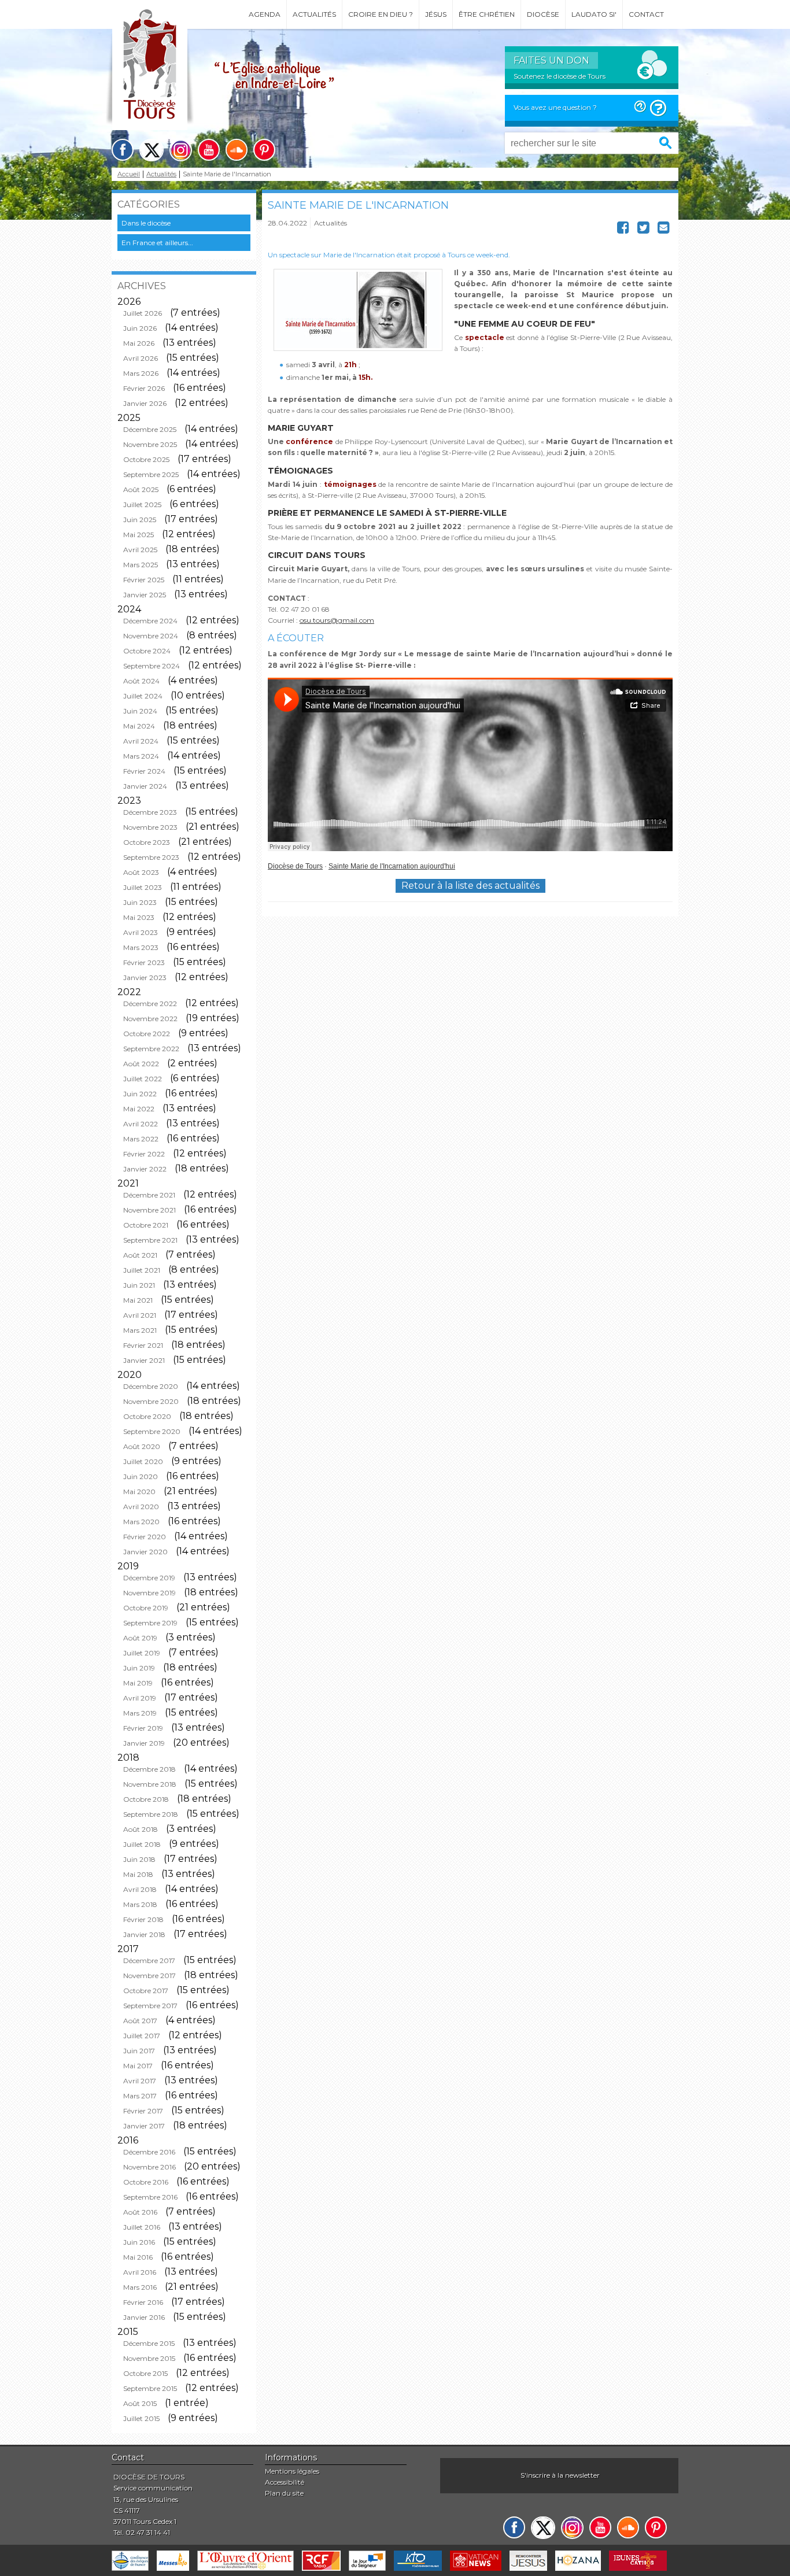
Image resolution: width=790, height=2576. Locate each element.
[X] (152, 150)
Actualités (314, 14)
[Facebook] (123, 150)
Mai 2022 (139, 1109)
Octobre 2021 (146, 1225)
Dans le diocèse (146, 223)
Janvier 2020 (145, 1552)
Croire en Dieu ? (381, 14)
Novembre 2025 (150, 444)
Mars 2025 (141, 565)
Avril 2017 (140, 2081)
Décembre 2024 (150, 621)
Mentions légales (292, 2471)
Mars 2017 (140, 2096)
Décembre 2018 (149, 1769)
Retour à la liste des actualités (470, 886)
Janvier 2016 (144, 2317)
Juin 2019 (139, 1668)
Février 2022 (144, 1154)
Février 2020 (145, 1537)
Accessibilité (285, 2482)
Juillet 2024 (143, 696)
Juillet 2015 (141, 2418)
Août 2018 (141, 1829)
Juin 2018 (139, 1859)
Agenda (265, 14)
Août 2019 (140, 1638)
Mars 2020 (141, 1522)
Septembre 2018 (151, 1814)
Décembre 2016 (149, 2152)
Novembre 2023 (150, 827)
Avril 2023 (141, 932)
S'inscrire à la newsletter (560, 2475)
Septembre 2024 (152, 666)
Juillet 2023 (143, 887)
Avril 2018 (140, 1889)
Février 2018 (143, 1919)
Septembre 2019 (150, 1623)
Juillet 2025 (142, 505)
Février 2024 (144, 771)
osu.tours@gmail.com (337, 620)
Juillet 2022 (143, 1079)
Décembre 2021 (149, 1195)
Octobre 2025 (146, 459)
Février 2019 (143, 1728)
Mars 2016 (140, 2287)
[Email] (664, 230)
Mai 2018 (138, 1874)
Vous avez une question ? (555, 107)
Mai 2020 (139, 1492)
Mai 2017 (138, 2066)
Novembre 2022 (150, 1019)
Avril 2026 (141, 358)
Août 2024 (141, 681)
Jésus (436, 14)
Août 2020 (142, 1446)
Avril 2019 (140, 1698)
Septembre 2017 (150, 2006)
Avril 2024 (141, 741)
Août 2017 (140, 2021)
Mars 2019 (140, 1713)
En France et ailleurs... (157, 243)
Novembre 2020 (151, 1401)
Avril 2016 (140, 2272)
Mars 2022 (141, 1139)
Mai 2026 (139, 343)
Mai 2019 (138, 1683)
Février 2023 (144, 962)
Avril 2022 (141, 1124)
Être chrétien (487, 14)
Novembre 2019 (149, 1593)
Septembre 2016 (150, 2197)
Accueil (129, 174)
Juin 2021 (139, 1285)
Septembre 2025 (151, 474)
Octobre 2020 (147, 1416)
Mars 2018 (140, 1904)
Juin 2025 (140, 520)
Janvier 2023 (145, 977)
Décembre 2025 (150, 429)
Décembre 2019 (149, 1578)
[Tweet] (643, 230)
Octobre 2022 (147, 1034)
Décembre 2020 (151, 1386)
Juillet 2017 (142, 2036)
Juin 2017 (139, 2051)
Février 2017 (143, 2111)
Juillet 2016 (142, 2227)
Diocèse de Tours (295, 866)
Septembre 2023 (151, 857)
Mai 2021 (138, 1300)
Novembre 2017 (149, 1976)
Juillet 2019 (142, 1653)
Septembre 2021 (150, 1240)
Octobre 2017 (146, 1991)
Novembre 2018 (150, 1784)
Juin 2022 (140, 1094)
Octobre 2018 (146, 1799)
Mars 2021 (140, 1330)
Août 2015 (140, 2403)
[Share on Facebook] (623, 230)
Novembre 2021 (149, 1210)
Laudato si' (594, 14)
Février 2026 (144, 388)
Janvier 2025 (145, 595)
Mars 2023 (141, 947)
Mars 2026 (141, 373)
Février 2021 (143, 1345)
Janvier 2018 (144, 1934)
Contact (646, 14)
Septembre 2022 (151, 1049)
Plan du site (284, 2493)
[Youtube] (209, 150)
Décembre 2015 (149, 2343)
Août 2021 (140, 1255)
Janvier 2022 (145, 1169)
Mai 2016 (138, 2257)
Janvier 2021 (144, 1360)
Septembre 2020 (152, 1431)
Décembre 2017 (149, 1960)
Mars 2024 (141, 756)
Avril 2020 (141, 1507)
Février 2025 (144, 580)
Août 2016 (140, 2212)
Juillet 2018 (142, 1844)
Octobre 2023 (147, 842)
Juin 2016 (139, 2242)
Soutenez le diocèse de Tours (560, 76)
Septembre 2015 (150, 2388)
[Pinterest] (264, 150)
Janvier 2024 (145, 786)
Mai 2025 (139, 535)
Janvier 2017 (144, 2126)
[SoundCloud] (237, 150)
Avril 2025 (140, 550)
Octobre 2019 (146, 1608)
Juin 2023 (140, 902)
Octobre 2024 (147, 651)
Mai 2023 (139, 917)
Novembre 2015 (149, 2358)
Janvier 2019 (144, 1743)
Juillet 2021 (142, 1270)
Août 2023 (141, 872)
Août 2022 (141, 1064)
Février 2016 (143, 2302)
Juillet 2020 (143, 1461)
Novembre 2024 (151, 636)
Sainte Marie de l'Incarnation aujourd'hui (392, 866)
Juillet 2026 (143, 313)
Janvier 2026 (145, 403)
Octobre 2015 (145, 2373)
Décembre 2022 (150, 1004)
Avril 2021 (140, 1315)
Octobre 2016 (146, 2182)
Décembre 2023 (150, 812)
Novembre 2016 (149, 2167)
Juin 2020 (141, 1477)
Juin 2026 (140, 328)
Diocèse (543, 14)
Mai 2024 (139, 726)
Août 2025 (141, 489)
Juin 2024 (140, 711)
